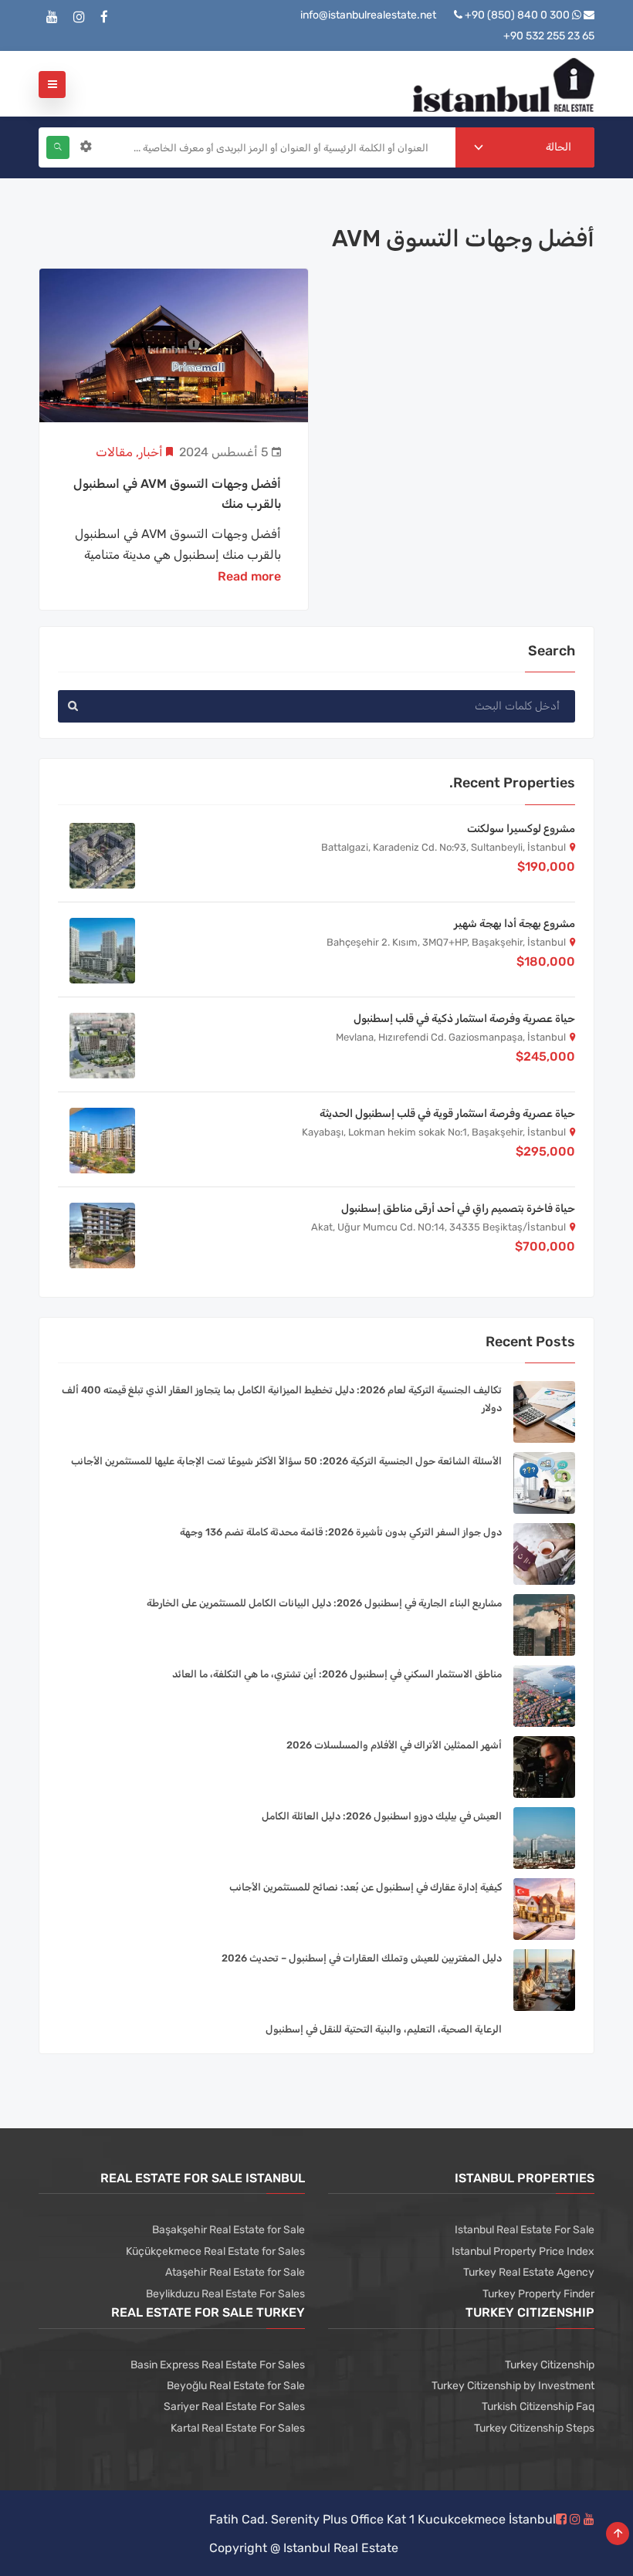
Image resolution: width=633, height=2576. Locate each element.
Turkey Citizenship (550, 2365)
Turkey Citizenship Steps (534, 2428)
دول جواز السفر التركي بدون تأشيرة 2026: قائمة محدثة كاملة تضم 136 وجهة (341, 1532)
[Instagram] (79, 17)
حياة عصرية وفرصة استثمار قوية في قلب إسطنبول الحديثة (447, 1114)
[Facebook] (104, 17)
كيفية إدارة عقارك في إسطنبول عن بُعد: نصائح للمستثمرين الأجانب (366, 1887)
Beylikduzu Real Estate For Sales (225, 2294)
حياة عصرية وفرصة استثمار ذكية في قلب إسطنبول (464, 1019)
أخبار (151, 452)
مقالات (114, 452)
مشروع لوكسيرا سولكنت (521, 829)
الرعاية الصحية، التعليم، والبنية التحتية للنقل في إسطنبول (384, 2029)
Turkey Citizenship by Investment (513, 2386)
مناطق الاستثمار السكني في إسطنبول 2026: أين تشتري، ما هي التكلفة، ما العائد (337, 1674)
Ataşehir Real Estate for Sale (235, 2272)
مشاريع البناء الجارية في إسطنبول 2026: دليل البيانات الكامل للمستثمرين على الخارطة (324, 1603)
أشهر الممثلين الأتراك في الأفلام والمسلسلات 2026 (394, 1745)
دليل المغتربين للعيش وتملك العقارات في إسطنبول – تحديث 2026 (362, 1958)
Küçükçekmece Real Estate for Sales (215, 2251)
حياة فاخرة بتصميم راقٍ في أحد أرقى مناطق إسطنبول (458, 1208)
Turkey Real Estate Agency (529, 2272)
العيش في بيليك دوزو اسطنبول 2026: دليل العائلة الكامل (382, 1816)
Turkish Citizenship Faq (538, 2407)
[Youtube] (52, 17)
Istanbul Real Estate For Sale (525, 2230)
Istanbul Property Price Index (523, 2251)
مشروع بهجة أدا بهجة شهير (515, 924)
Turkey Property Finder (538, 2294)
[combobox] (525, 147)
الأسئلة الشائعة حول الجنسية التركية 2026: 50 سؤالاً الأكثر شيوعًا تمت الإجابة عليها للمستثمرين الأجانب (286, 1461)
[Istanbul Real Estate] (504, 84)
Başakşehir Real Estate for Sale (228, 2230)
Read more (249, 576)
